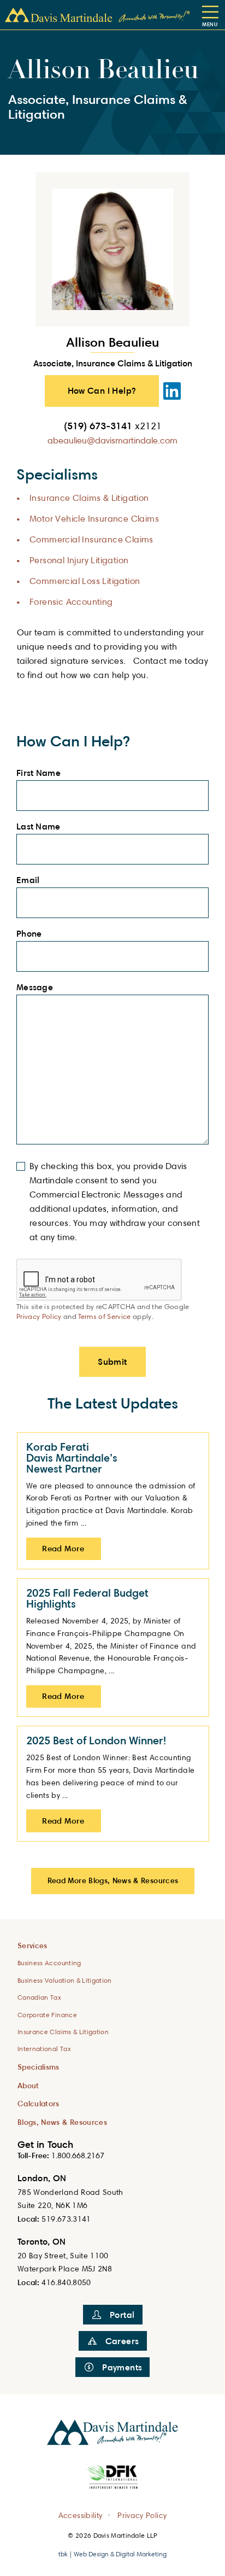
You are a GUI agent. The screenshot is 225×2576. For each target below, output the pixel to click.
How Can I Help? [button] (102, 390)
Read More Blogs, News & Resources (113, 1880)
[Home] (97, 15)
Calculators (39, 2103)
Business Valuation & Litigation (65, 1980)
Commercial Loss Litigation (85, 581)
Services (32, 1945)
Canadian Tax (39, 1997)
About (28, 2085)
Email (31, 880)
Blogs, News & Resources (62, 2122)
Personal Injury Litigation (79, 560)
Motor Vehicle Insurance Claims (94, 519)
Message (38, 988)
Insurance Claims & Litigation (89, 498)
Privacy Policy (39, 1316)
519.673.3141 (66, 2219)
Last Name (42, 827)
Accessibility (81, 2514)
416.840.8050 (66, 2282)
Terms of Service (104, 1316)
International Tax (44, 2049)
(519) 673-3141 (113, 425)
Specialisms (39, 2067)
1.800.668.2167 (78, 2155)
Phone (32, 934)
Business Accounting (49, 1963)
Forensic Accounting (71, 602)
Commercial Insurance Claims (91, 539)
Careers (122, 2341)
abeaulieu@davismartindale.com (112, 440)
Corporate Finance (47, 2015)
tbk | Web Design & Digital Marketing (112, 2554)
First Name (42, 773)
